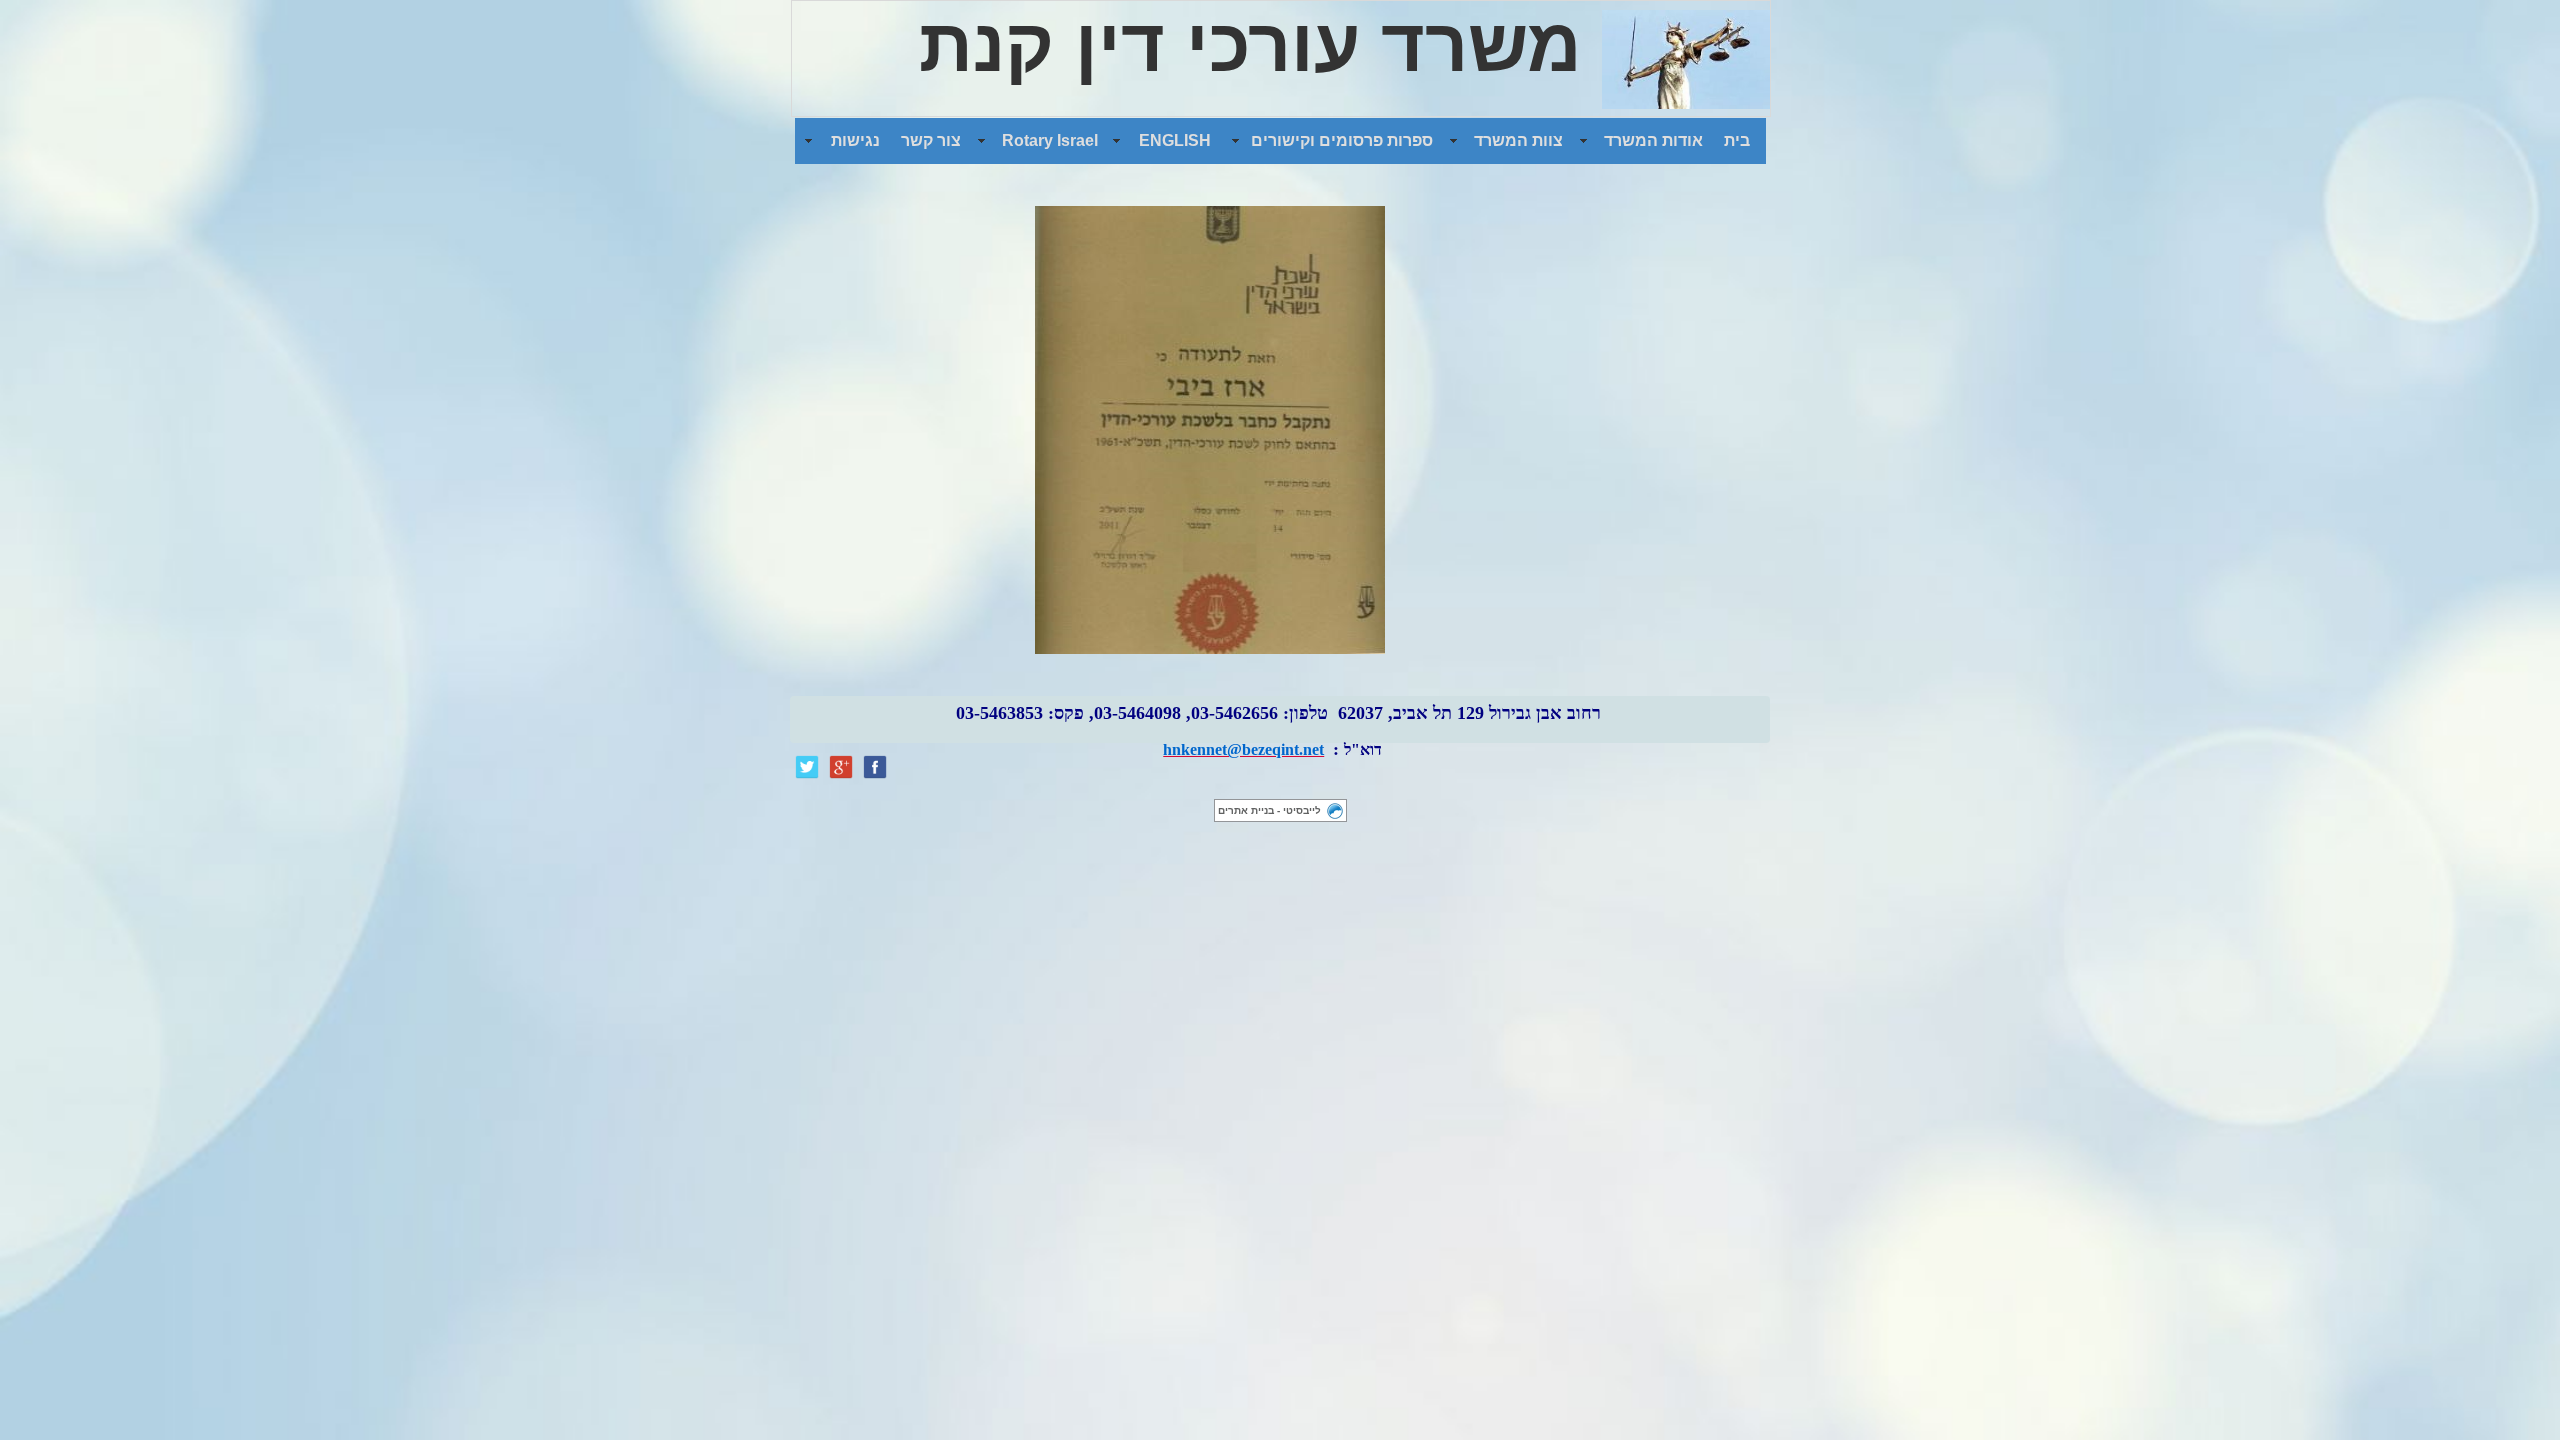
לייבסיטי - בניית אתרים (1269, 810)
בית (1737, 140)
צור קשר (931, 140)
